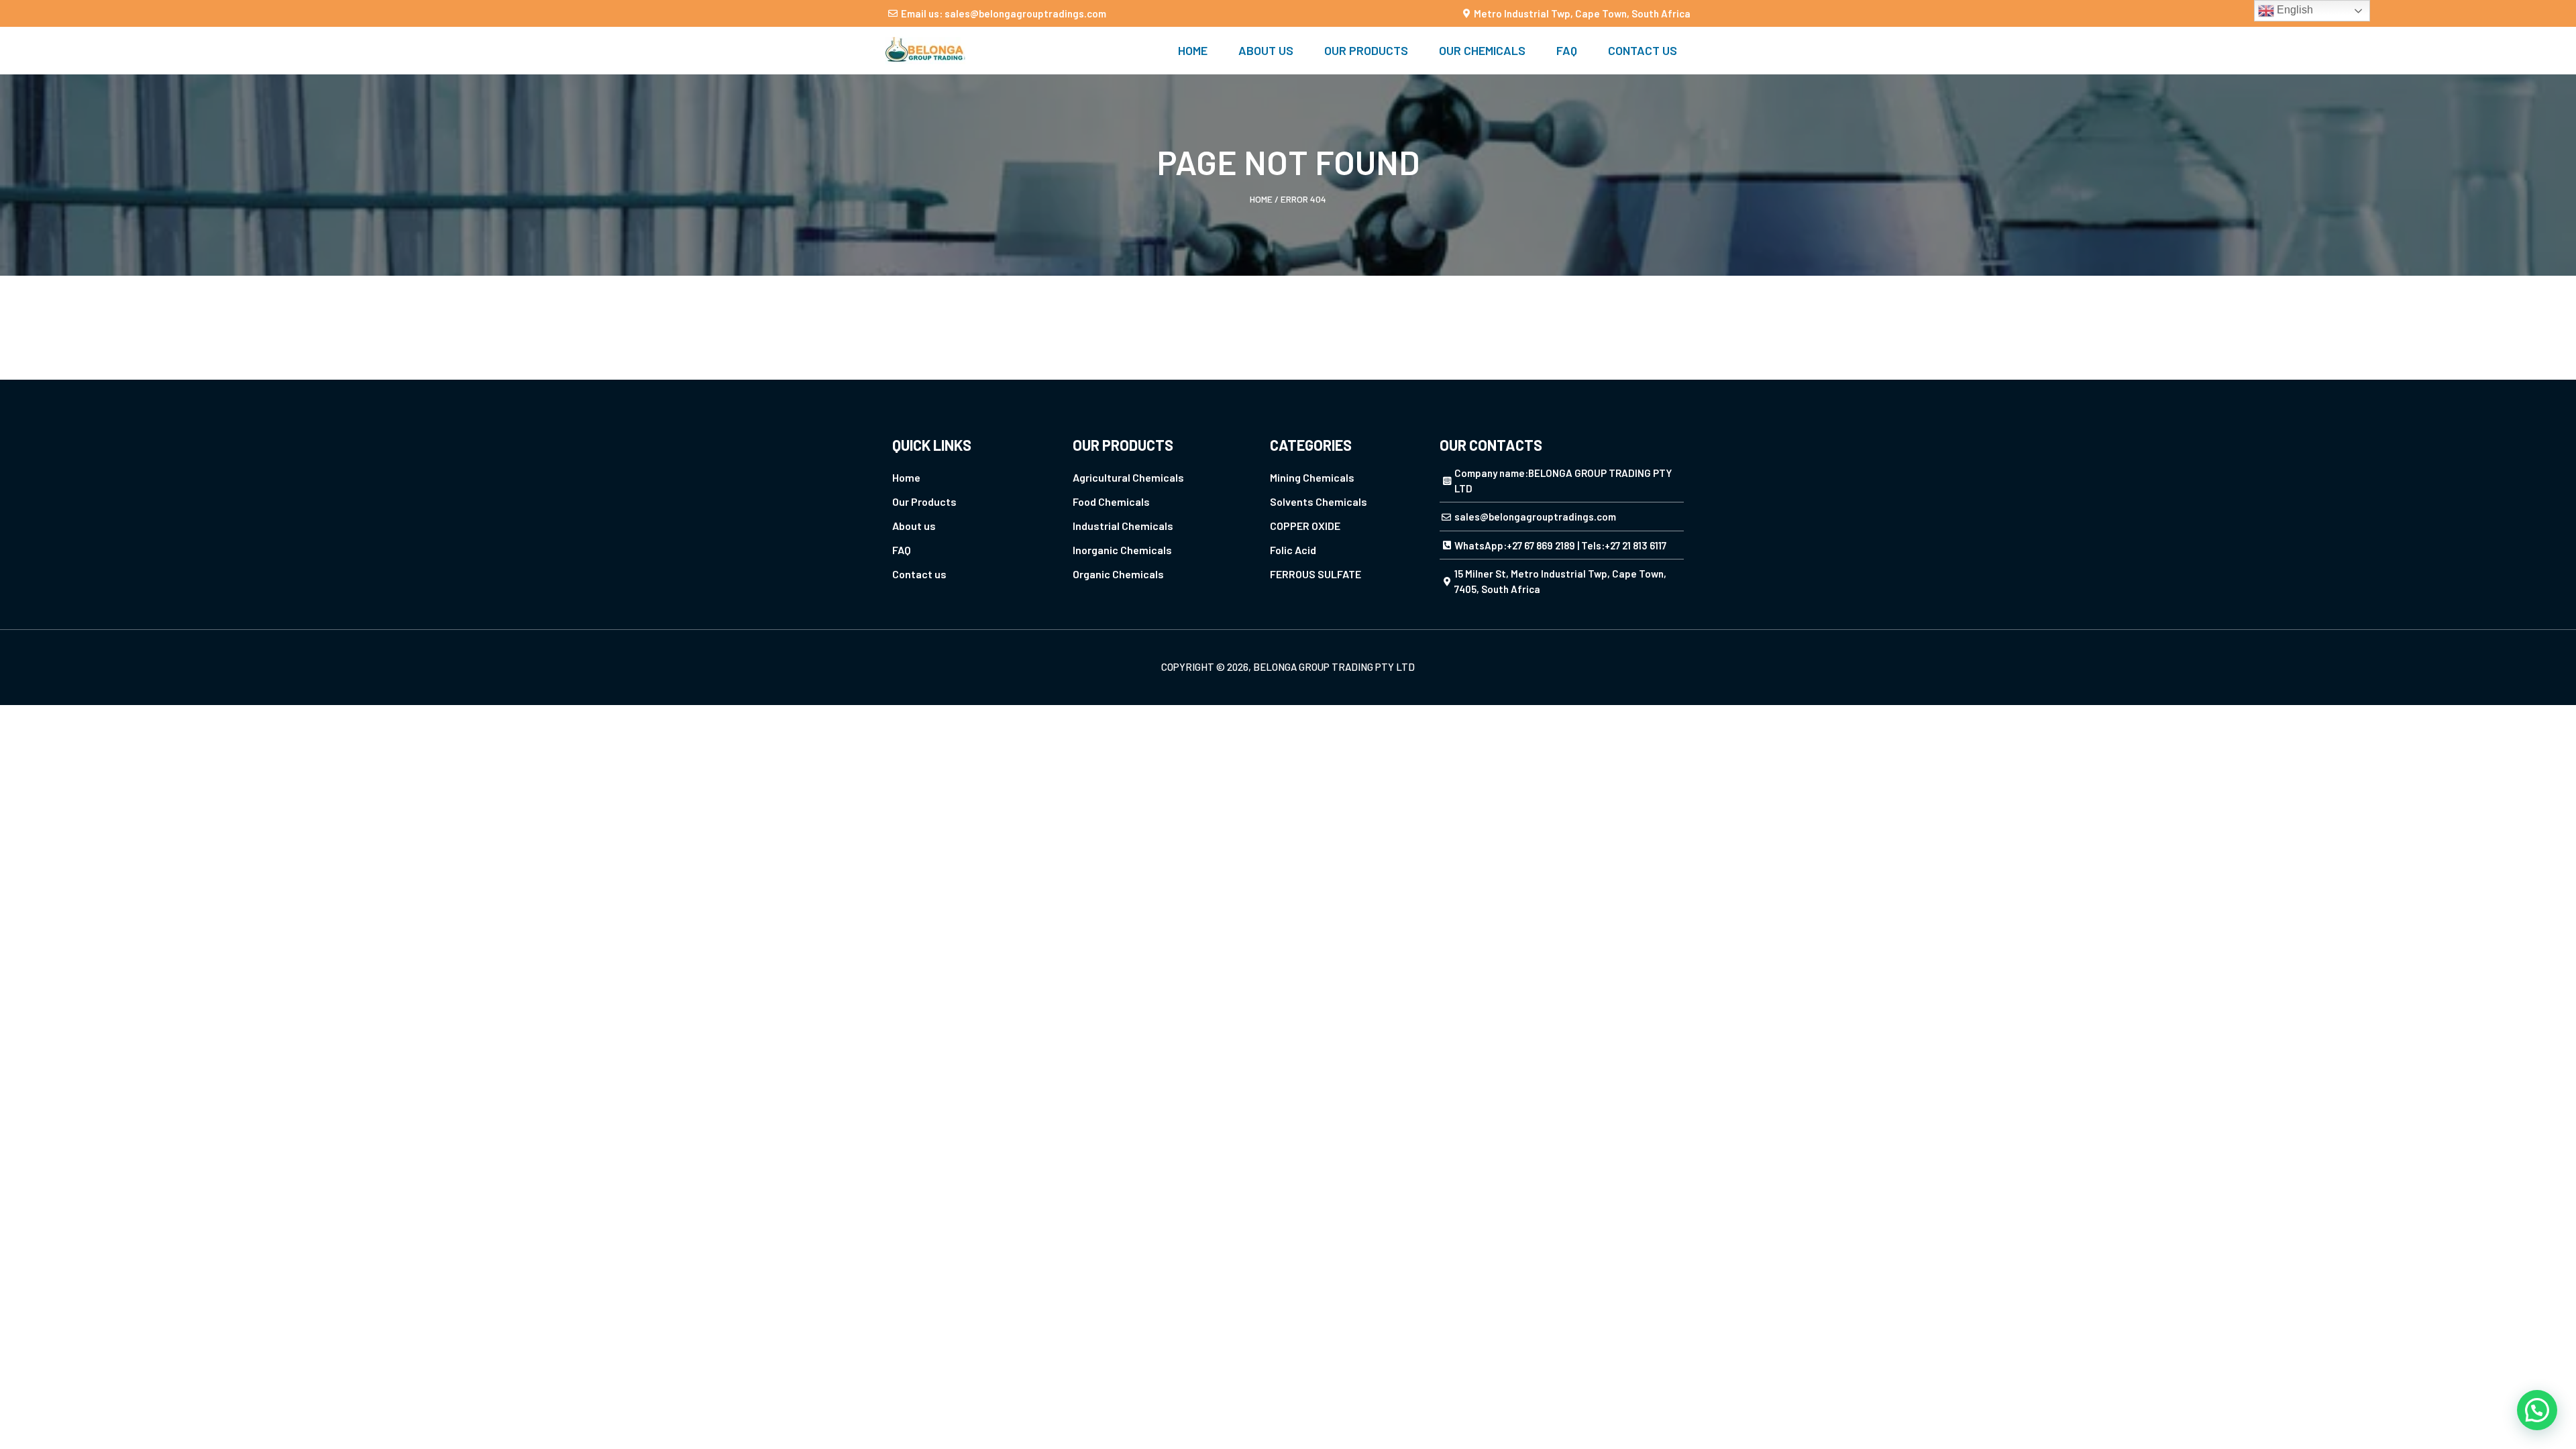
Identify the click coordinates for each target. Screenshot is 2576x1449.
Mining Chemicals (1312, 477)
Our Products (1366, 50)
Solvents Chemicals (1319, 501)
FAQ (1567, 50)
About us (1266, 50)
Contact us (1643, 50)
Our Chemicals (1482, 50)
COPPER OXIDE (1305, 526)
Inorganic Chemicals (1122, 550)
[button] (2537, 1410)
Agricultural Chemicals (1128, 477)
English (2294, 10)
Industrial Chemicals (1123, 526)
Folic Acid (1293, 550)
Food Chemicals (1111, 501)
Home (1193, 50)
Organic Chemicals (1118, 574)
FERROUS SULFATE (1316, 574)
